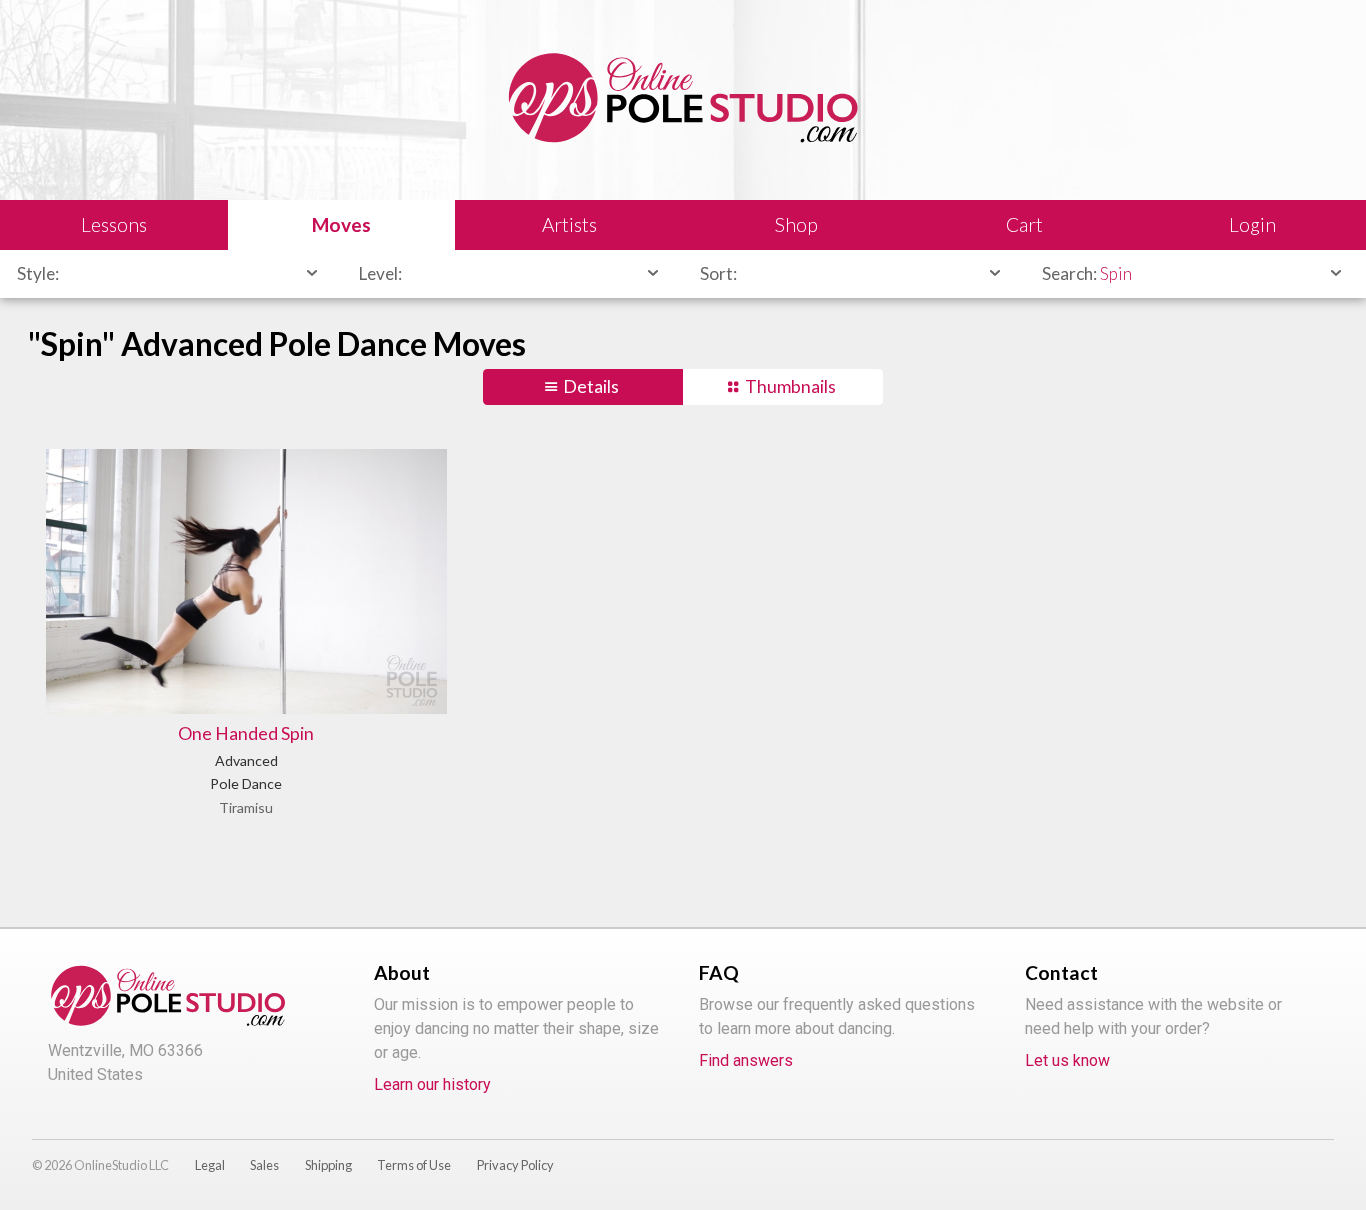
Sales (264, 1165)
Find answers (746, 1060)
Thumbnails (790, 386)
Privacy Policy (515, 1165)
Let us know (1067, 1060)
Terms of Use (414, 1165)
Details (591, 386)
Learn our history (432, 1084)
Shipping (328, 1165)
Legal (210, 1165)
